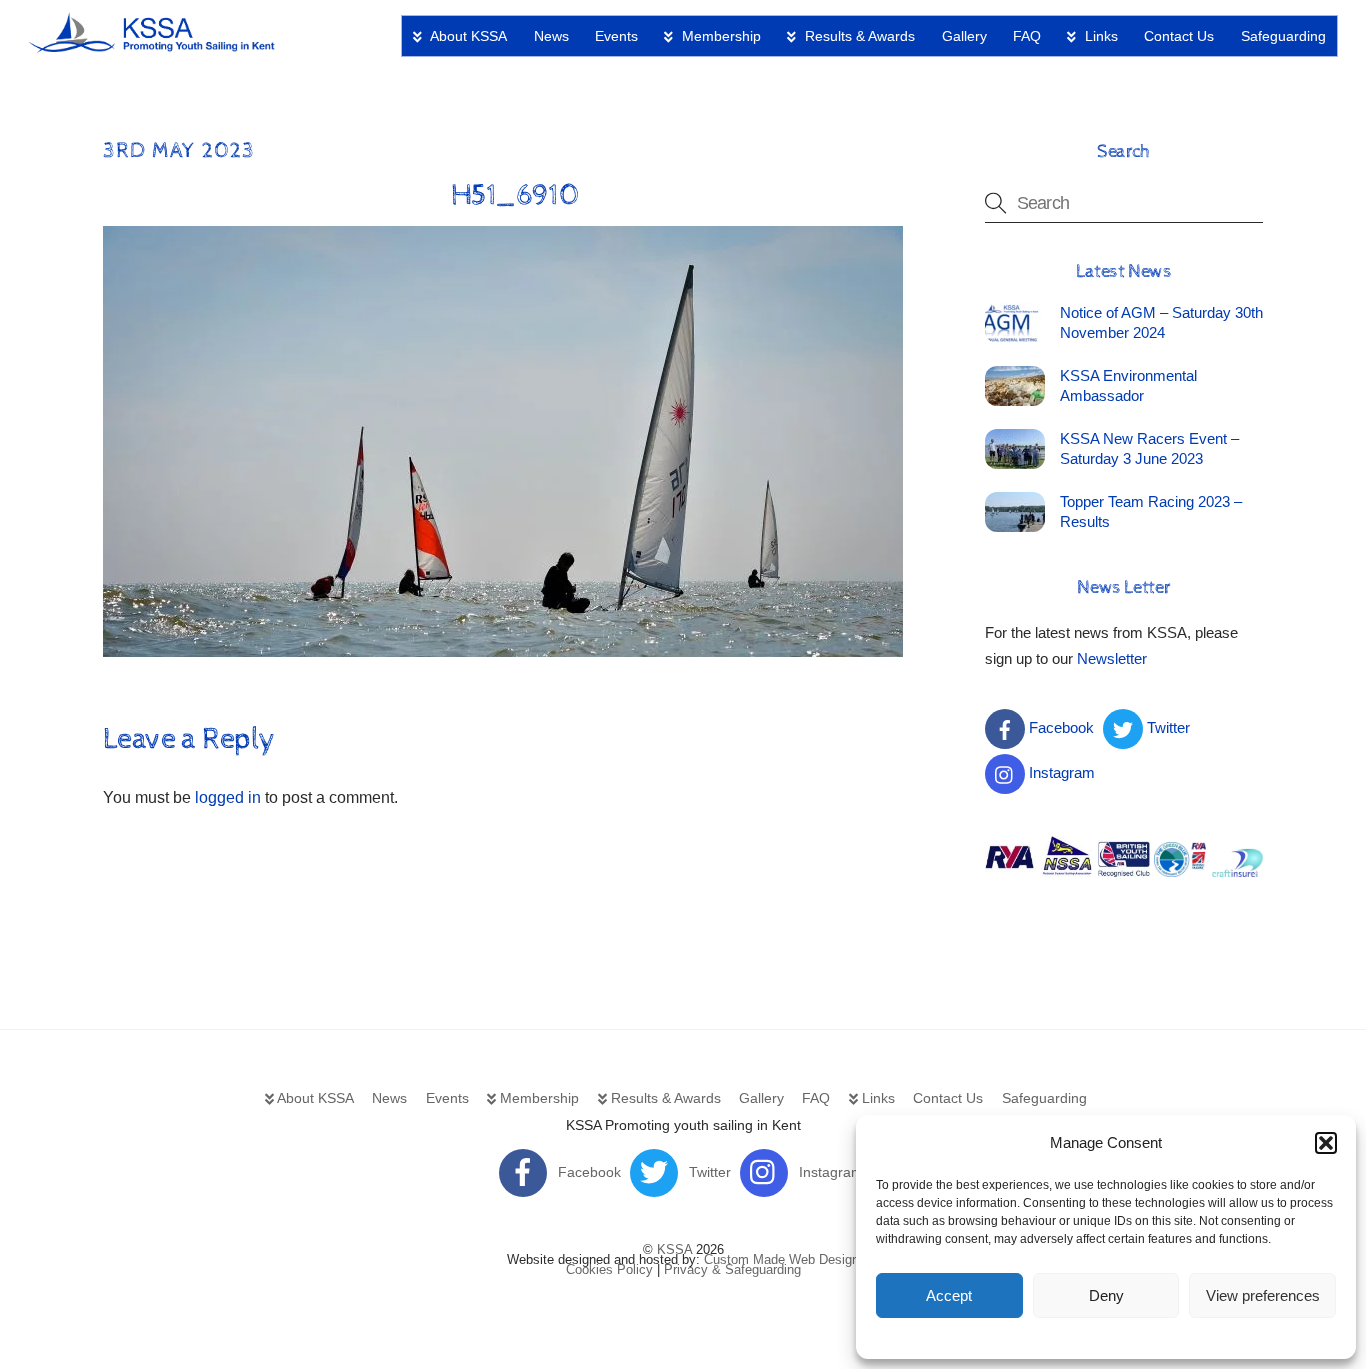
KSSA (674, 1249)
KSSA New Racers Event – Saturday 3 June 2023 (1149, 448)
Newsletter (1112, 658)
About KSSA (467, 36)
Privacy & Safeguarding (732, 1269)
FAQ (1027, 36)
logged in (228, 797)
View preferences (1263, 1295)
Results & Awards (858, 36)
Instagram (1060, 772)
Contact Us (1179, 36)
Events (616, 36)
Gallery (964, 36)
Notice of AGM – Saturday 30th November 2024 (1161, 322)
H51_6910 (515, 195)
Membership (719, 36)
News (551, 36)
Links (1099, 36)
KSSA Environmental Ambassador (1128, 385)
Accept (949, 1295)
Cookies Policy (609, 1269)
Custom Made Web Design (781, 1259)
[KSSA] (153, 45)
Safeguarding (1283, 36)
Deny (1106, 1295)
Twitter (1166, 727)
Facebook (1059, 727)
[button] (1326, 1143)
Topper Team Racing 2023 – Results (1151, 511)
